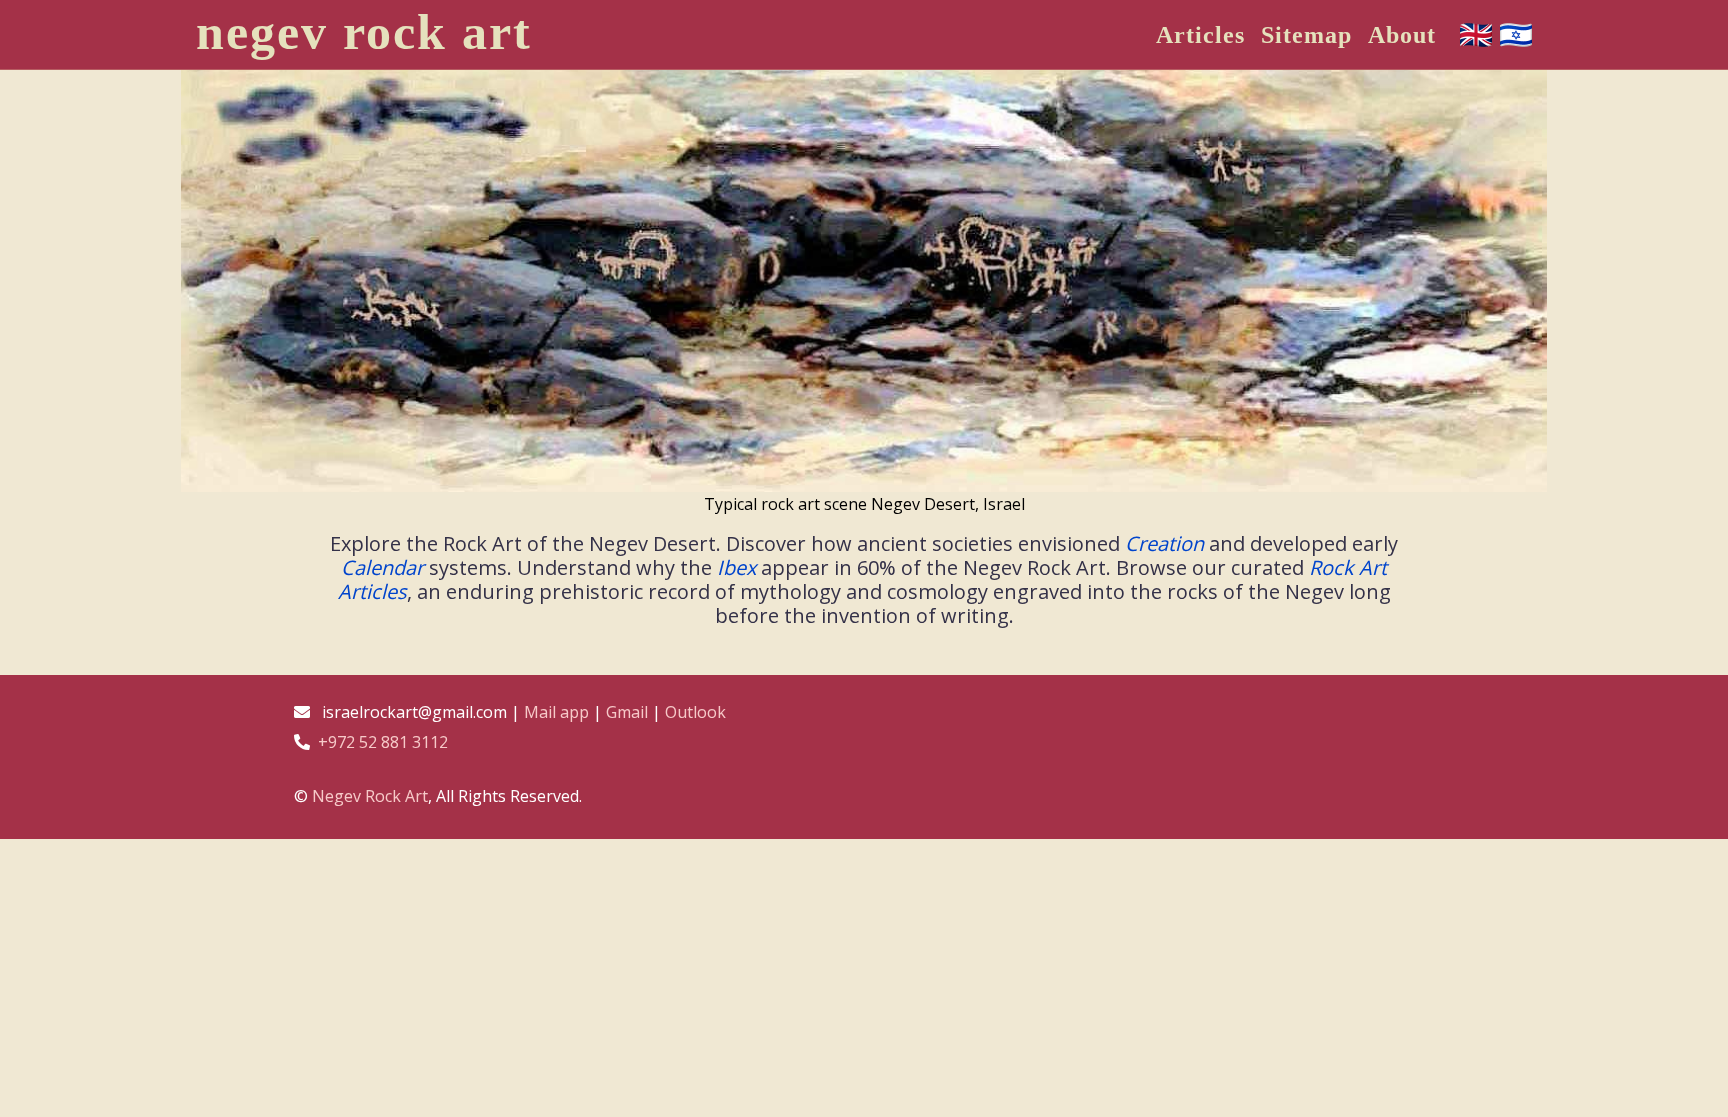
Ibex (736, 567)
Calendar (382, 567)
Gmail (627, 712)
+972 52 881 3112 (383, 742)
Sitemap (1306, 35)
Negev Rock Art (370, 796)
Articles (1200, 35)
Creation (1164, 543)
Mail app (556, 712)
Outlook (695, 712)
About (1402, 35)
